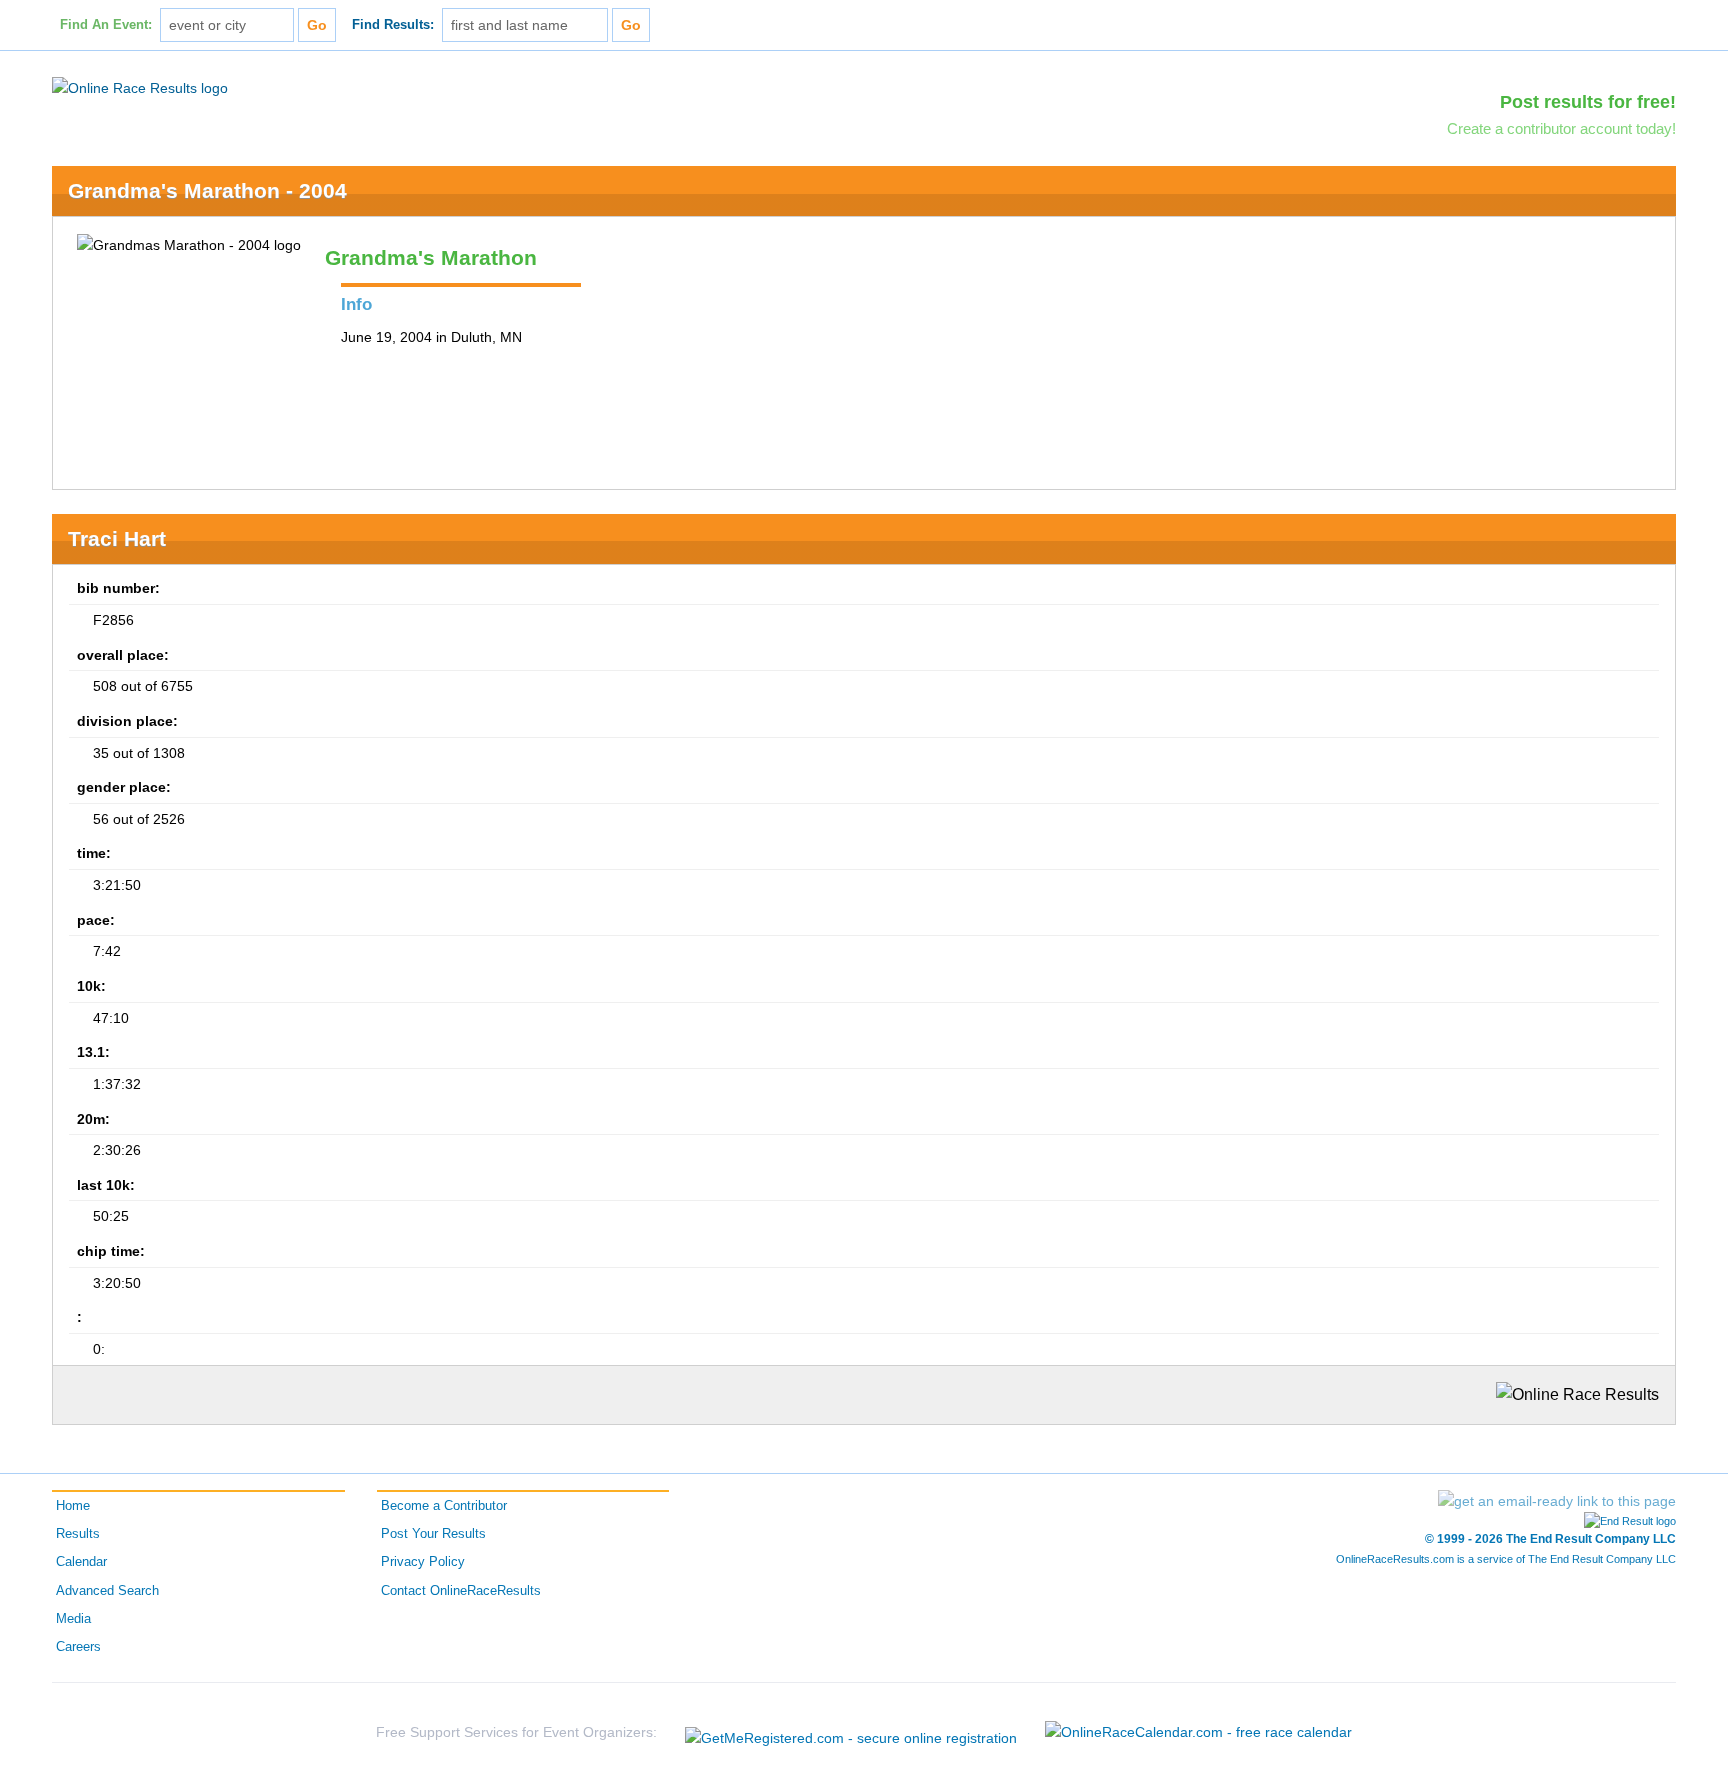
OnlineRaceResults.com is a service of (1506, 1559)
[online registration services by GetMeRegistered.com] (851, 1732)
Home (73, 1506)
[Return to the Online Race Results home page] (140, 87)
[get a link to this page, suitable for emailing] (1557, 1501)
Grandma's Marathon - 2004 (207, 190)
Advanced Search (107, 1591)
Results (78, 1534)
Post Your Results (433, 1534)
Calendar (81, 1562)
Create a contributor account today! (1561, 128)
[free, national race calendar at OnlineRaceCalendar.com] (1198, 1732)
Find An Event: (106, 25)
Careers (78, 1647)
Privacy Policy (423, 1562)
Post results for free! (1588, 102)
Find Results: (393, 25)
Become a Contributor (444, 1506)
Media (73, 1619)
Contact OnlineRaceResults (461, 1591)
